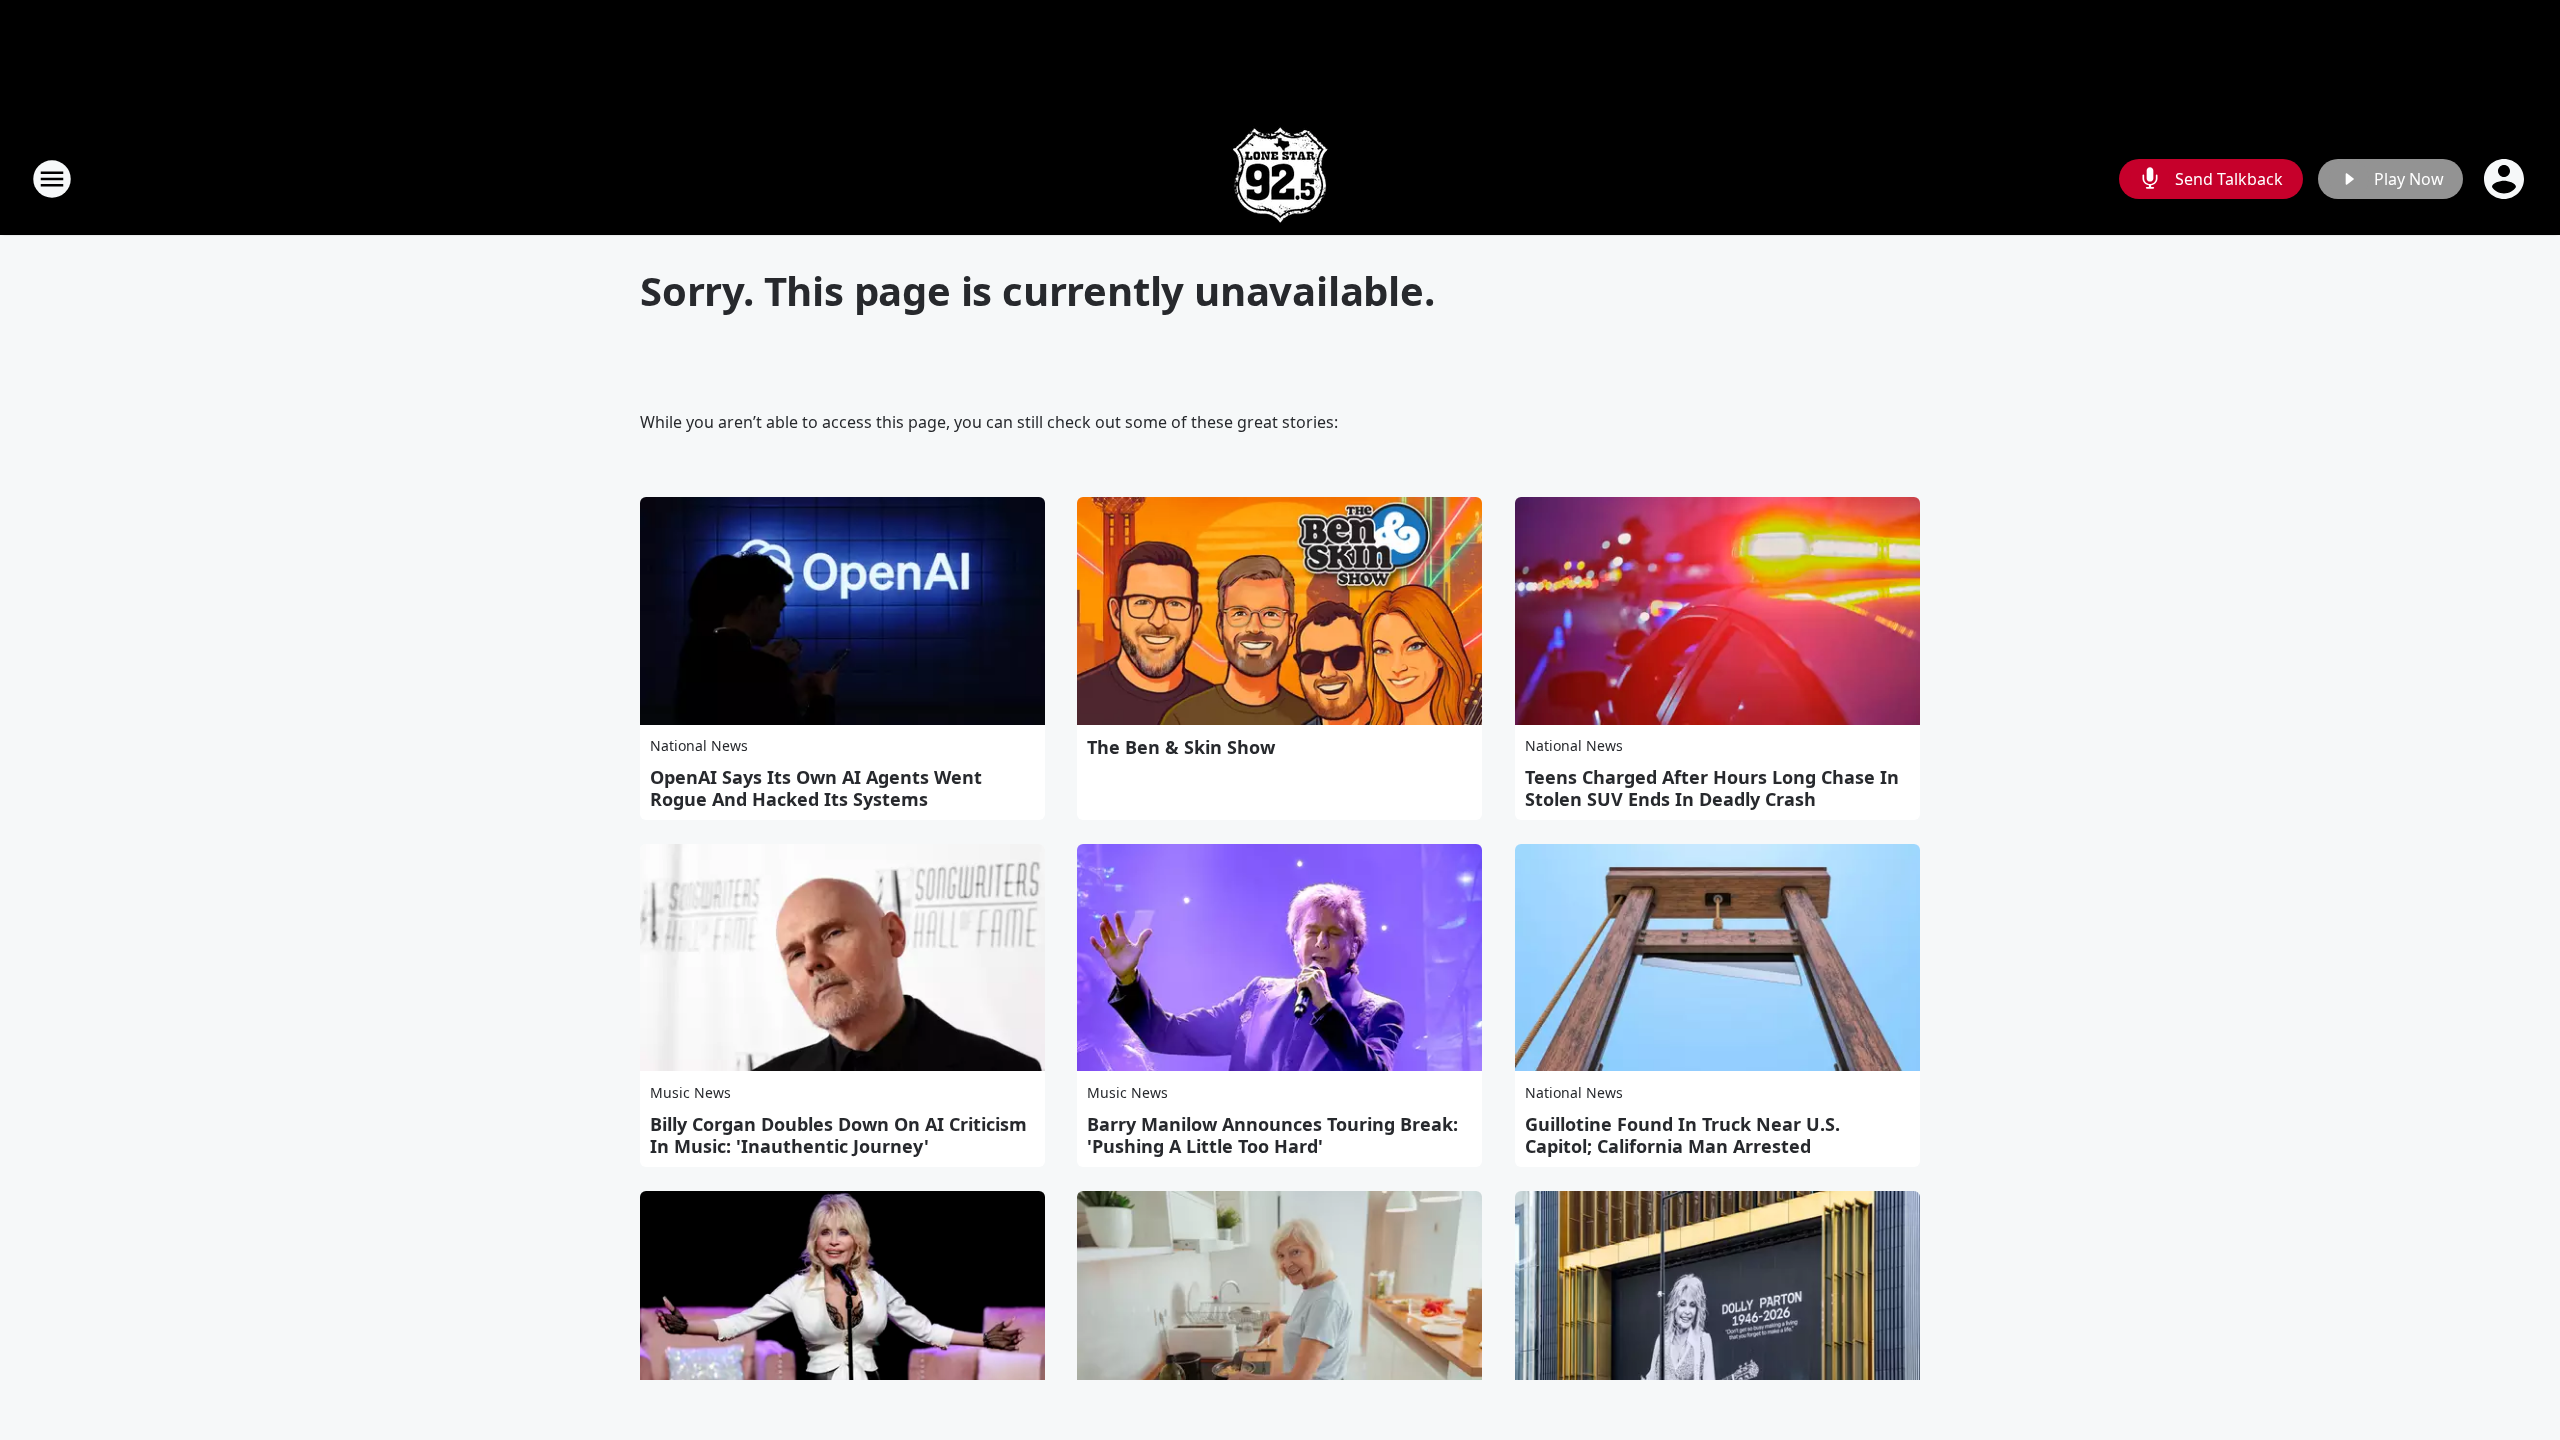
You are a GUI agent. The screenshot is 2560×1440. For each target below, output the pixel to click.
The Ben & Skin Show (1181, 747)
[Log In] (2506, 179)
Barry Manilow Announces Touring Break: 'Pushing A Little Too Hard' (1272, 1135)
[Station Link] (1280, 178)
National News (699, 745)
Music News (690, 1092)
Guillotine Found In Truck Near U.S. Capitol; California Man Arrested (1682, 1135)
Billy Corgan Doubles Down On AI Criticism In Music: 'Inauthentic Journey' (838, 1135)
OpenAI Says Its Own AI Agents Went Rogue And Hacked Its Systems (816, 788)
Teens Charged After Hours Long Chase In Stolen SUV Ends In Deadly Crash (1712, 788)
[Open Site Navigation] (52, 179)
